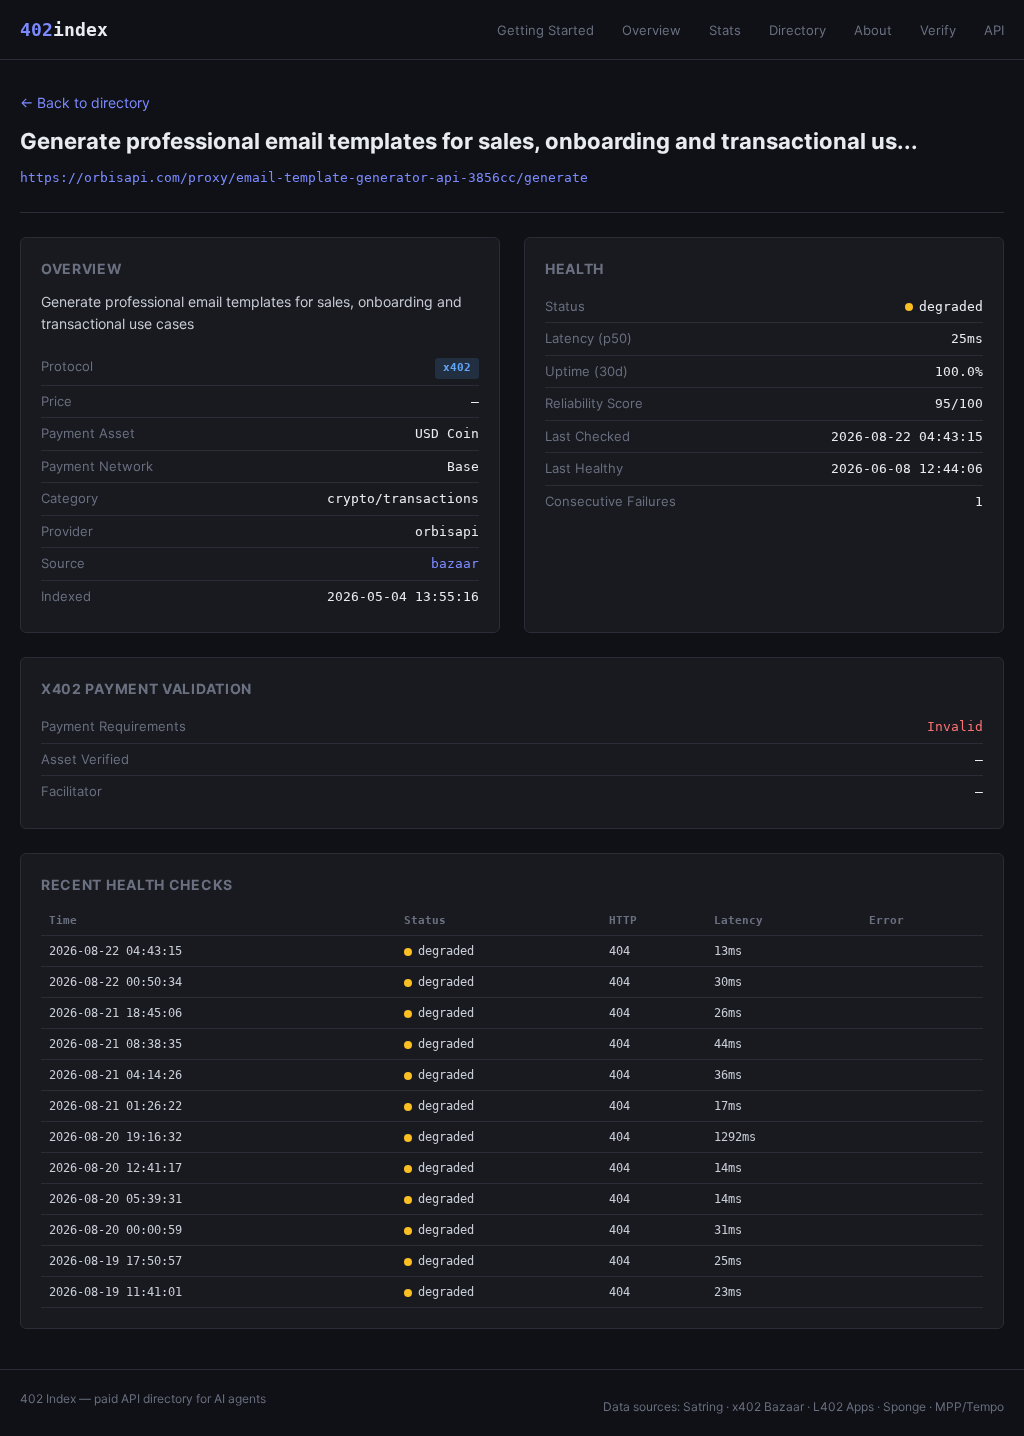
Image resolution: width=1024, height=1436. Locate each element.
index (64, 29)
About (873, 30)
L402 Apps (843, 1406)
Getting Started (545, 30)
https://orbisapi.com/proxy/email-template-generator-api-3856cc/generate (304, 177)
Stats (725, 30)
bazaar (455, 563)
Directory (797, 30)
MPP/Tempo (969, 1406)
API (994, 30)
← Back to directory (85, 102)
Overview (651, 30)
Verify (938, 30)
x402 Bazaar (768, 1406)
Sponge (904, 1406)
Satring (703, 1406)
